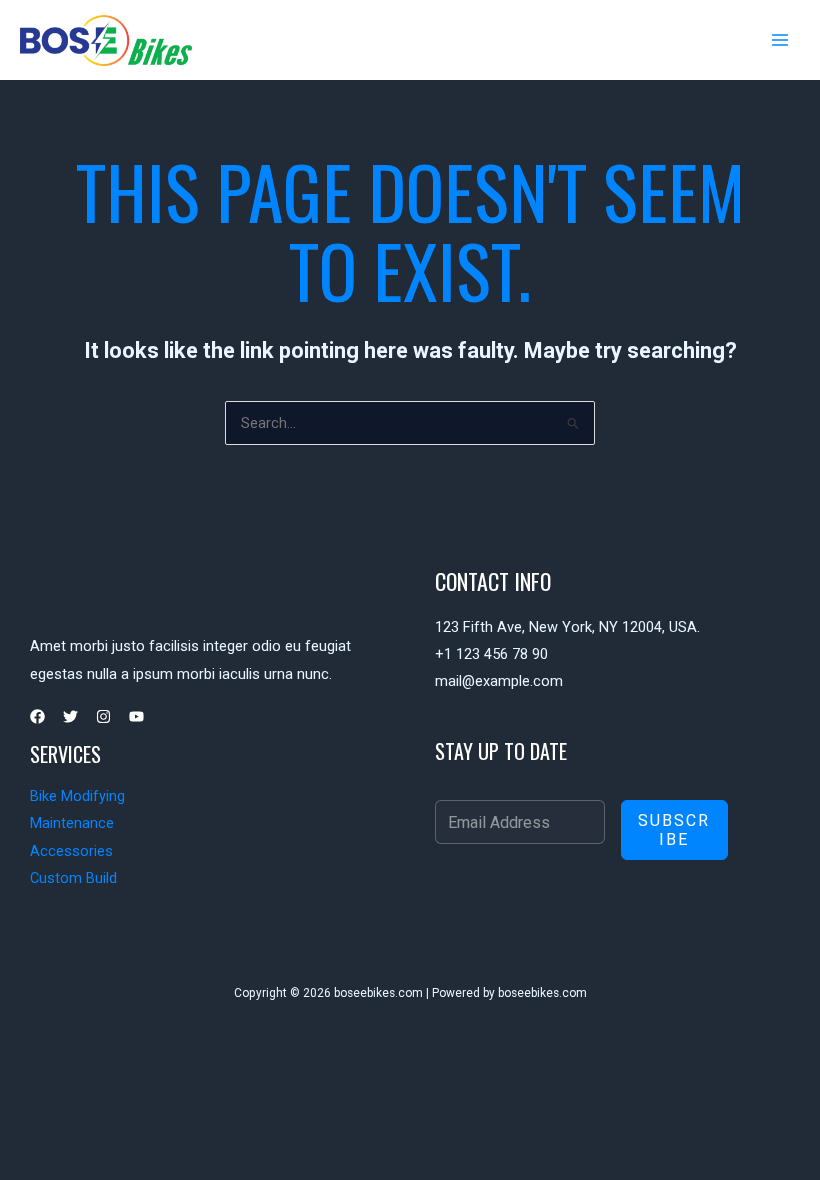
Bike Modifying (77, 796)
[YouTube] (136, 716)
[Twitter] (70, 716)
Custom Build (73, 878)
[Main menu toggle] (780, 40)
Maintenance (72, 823)
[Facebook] (37, 716)
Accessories (71, 851)
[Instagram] (103, 716)
